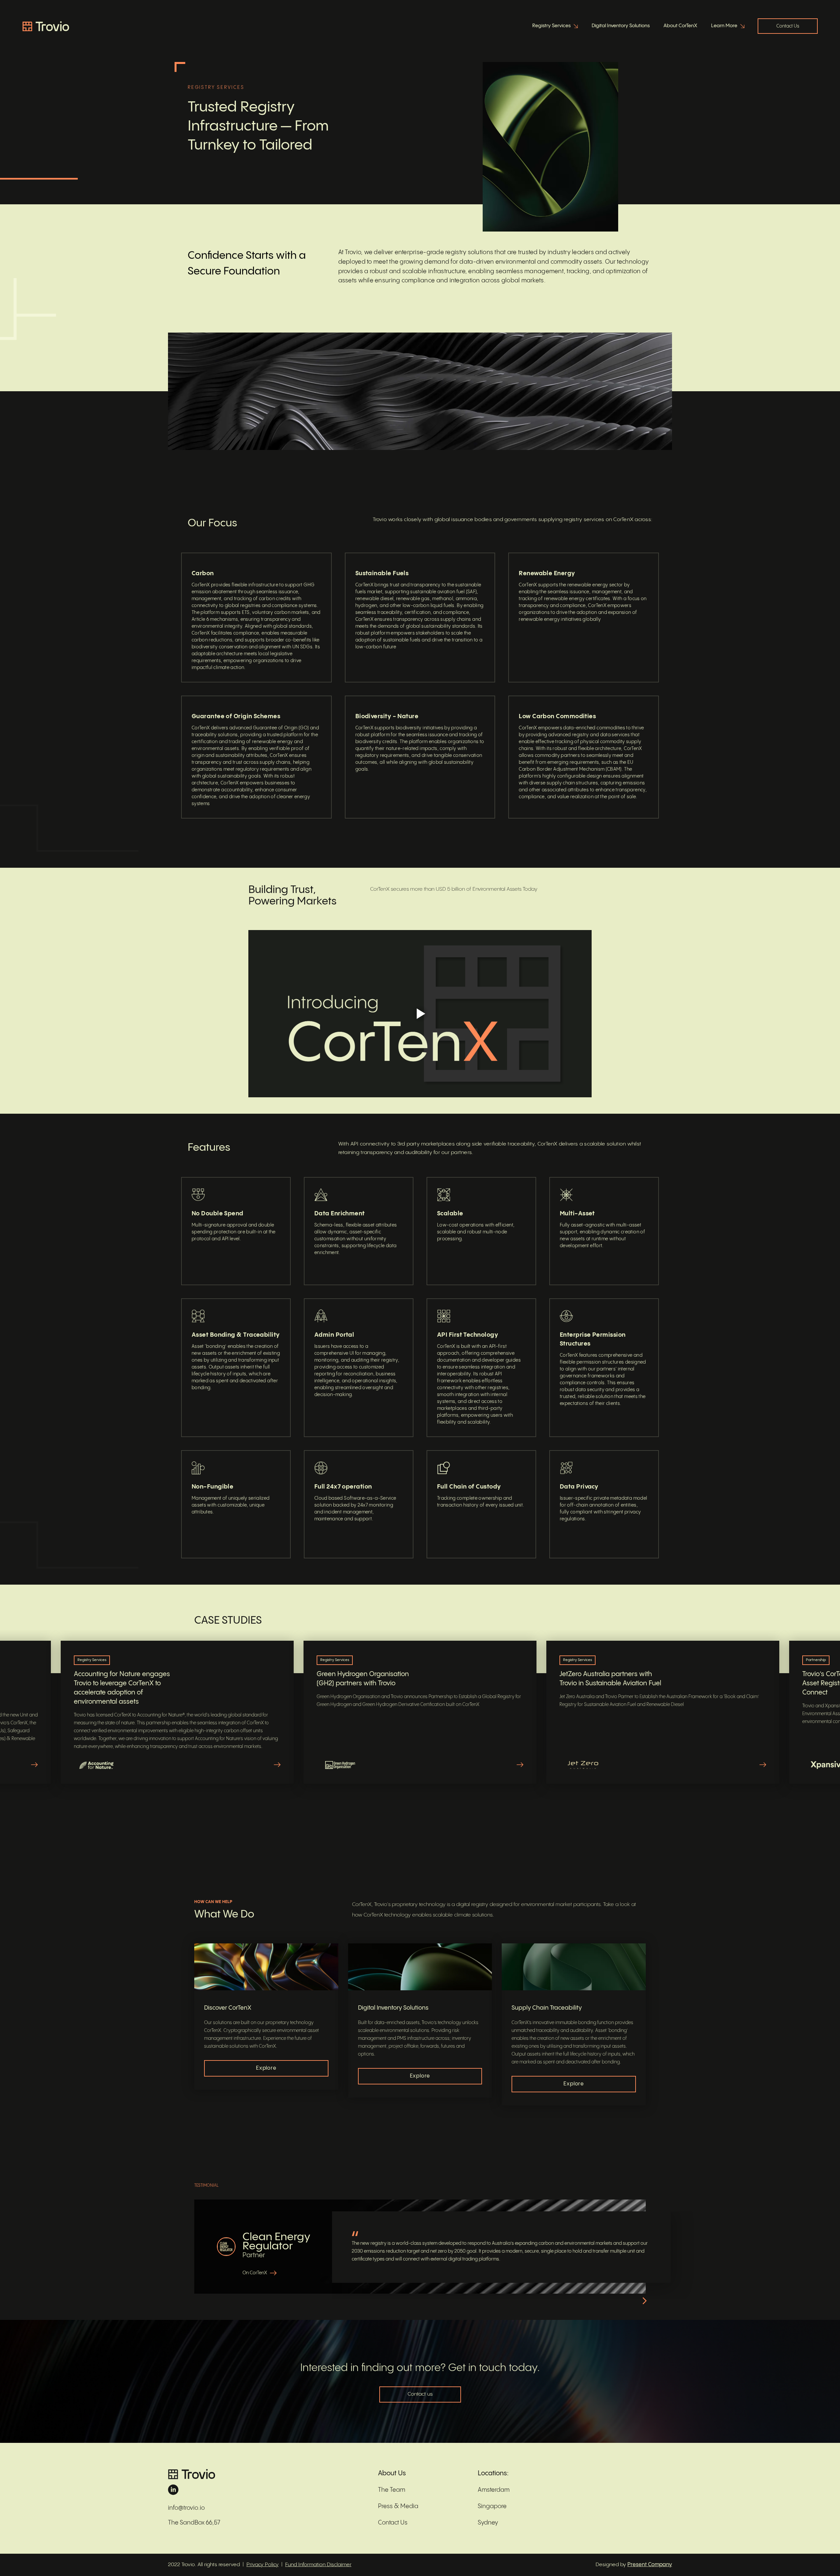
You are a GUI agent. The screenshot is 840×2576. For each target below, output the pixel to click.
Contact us (420, 2394)
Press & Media (398, 2506)
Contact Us (788, 26)
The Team (392, 2490)
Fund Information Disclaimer (318, 2565)
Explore (266, 2068)
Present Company (650, 2565)
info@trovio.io (186, 2508)
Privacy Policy (262, 2565)
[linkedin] (266, 2490)
